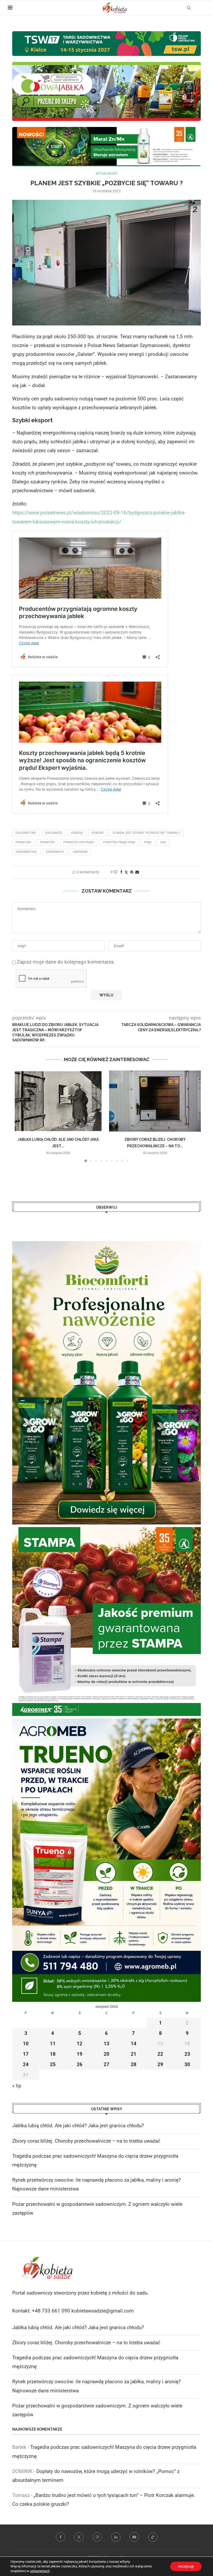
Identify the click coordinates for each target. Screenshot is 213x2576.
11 (53, 2044)
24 (26, 2064)
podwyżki (47, 842)
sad (163, 842)
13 (106, 2044)
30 (187, 2064)
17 (26, 2054)
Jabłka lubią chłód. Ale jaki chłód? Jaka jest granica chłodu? (78, 2126)
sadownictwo (26, 852)
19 (79, 2054)
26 (79, 2064)
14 (134, 2044)
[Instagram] (97, 2537)
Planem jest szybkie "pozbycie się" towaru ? (146, 833)
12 (79, 2044)
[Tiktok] (153, 2537)
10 (26, 2044)
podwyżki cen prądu (79, 842)
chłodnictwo (26, 833)
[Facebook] (61, 2537)
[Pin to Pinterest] (132, 872)
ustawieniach (40, 2571)
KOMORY (98, 833)
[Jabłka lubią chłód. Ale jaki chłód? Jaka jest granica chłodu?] (58, 1101)
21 (134, 2054)
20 (106, 2054)
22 (160, 2054)
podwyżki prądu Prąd (119, 842)
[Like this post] (116, 872)
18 (53, 2054)
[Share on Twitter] (126, 872)
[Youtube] (134, 2537)
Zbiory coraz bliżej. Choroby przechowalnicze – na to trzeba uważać (86, 2141)
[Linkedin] (116, 2537)
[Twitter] (79, 2537)
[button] (19, 1116)
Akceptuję (186, 2566)
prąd (148, 842)
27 (106, 2064)
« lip (17, 2086)
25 (53, 2064)
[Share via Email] (137, 872)
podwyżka (23, 842)
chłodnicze (54, 833)
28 (134, 2064)
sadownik (80, 852)
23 (187, 2054)
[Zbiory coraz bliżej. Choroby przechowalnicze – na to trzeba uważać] (155, 1101)
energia (77, 833)
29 (160, 2064)
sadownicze (55, 852)
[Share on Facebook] (121, 872)
